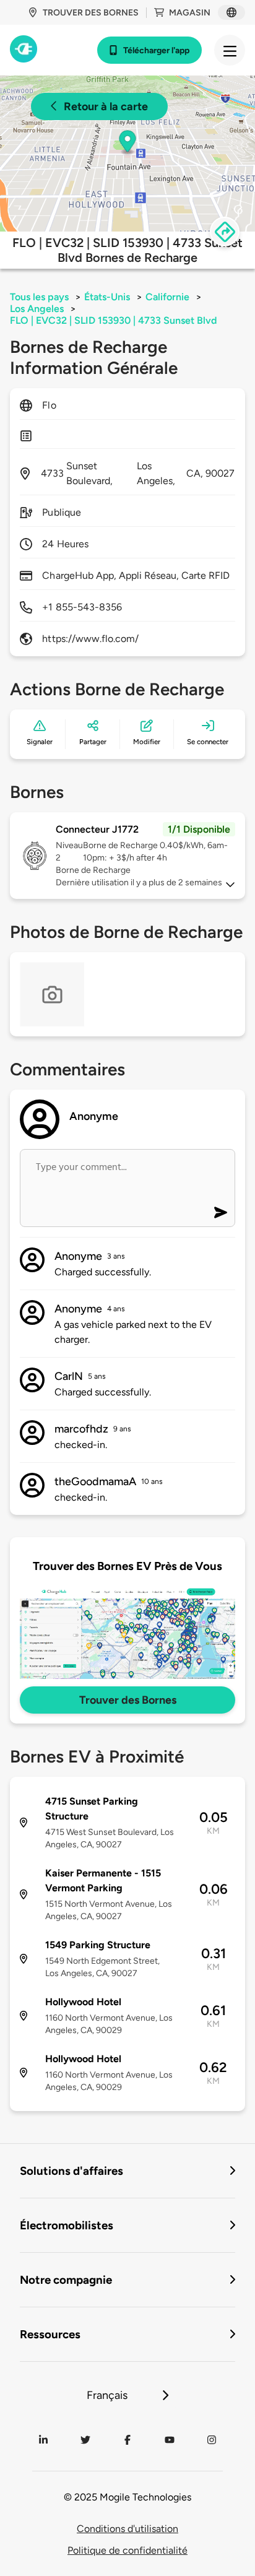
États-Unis (107, 297)
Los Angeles (37, 309)
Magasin (190, 13)
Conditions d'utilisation (127, 2529)
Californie (167, 297)
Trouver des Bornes (128, 1700)
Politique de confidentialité (127, 2550)
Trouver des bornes (91, 13)
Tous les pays (39, 297)
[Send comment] (221, 1212)
